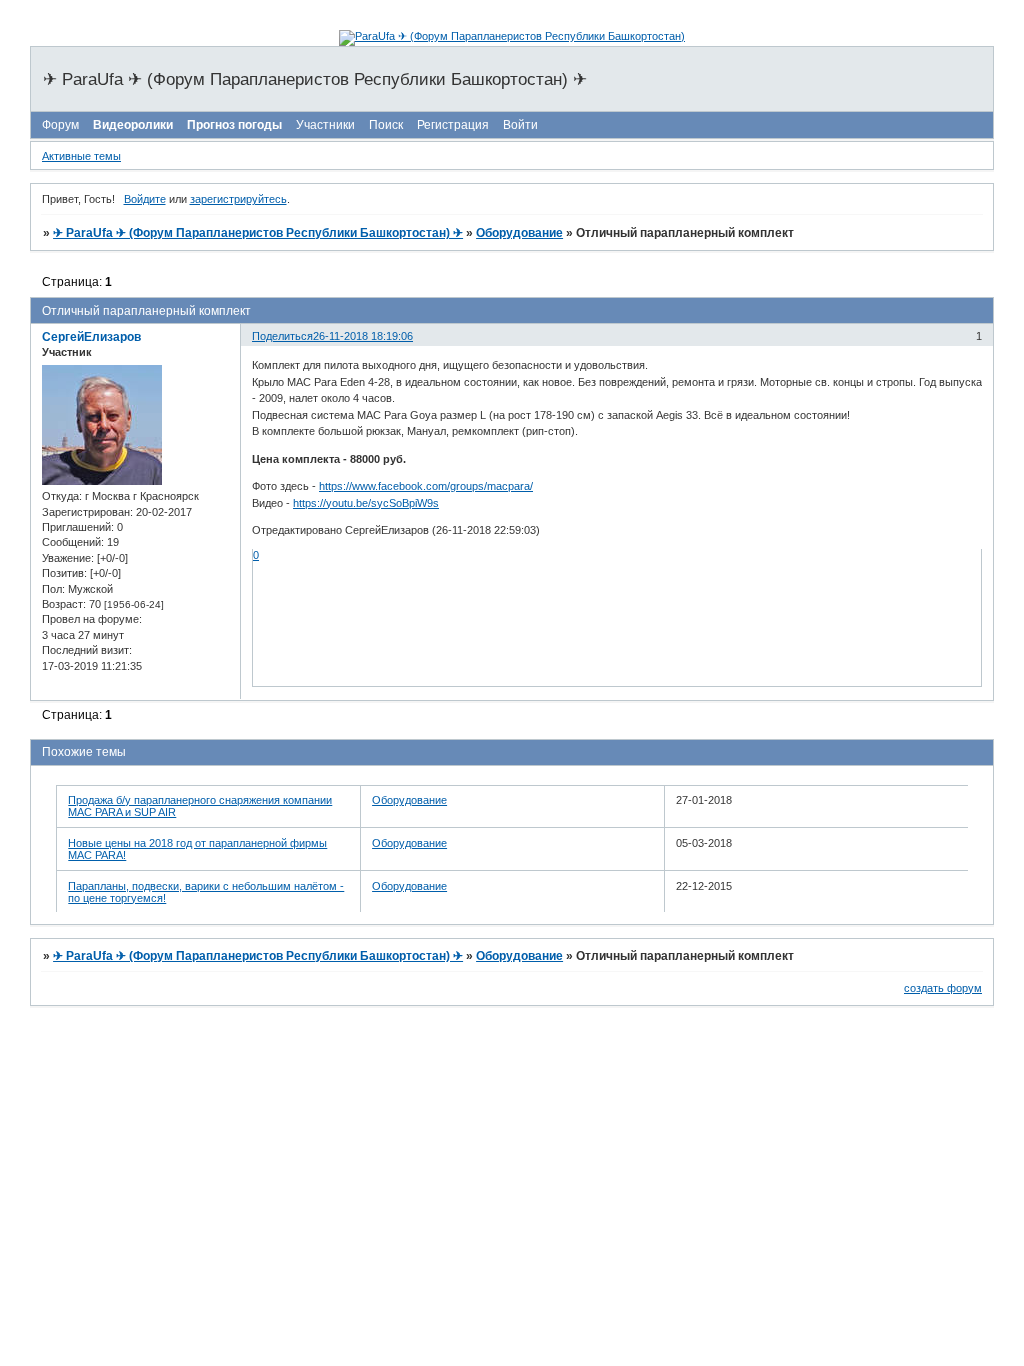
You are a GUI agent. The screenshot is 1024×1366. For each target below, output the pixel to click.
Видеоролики (133, 125)
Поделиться (282, 336)
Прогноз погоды (234, 125)
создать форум (943, 988)
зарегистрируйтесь (238, 199)
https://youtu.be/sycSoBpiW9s (366, 503)
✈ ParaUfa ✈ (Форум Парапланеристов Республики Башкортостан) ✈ (258, 233)
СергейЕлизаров (91, 337)
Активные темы (81, 156)
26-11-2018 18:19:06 (363, 336)
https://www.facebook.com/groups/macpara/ (426, 486)
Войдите (145, 199)
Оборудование (519, 233)
